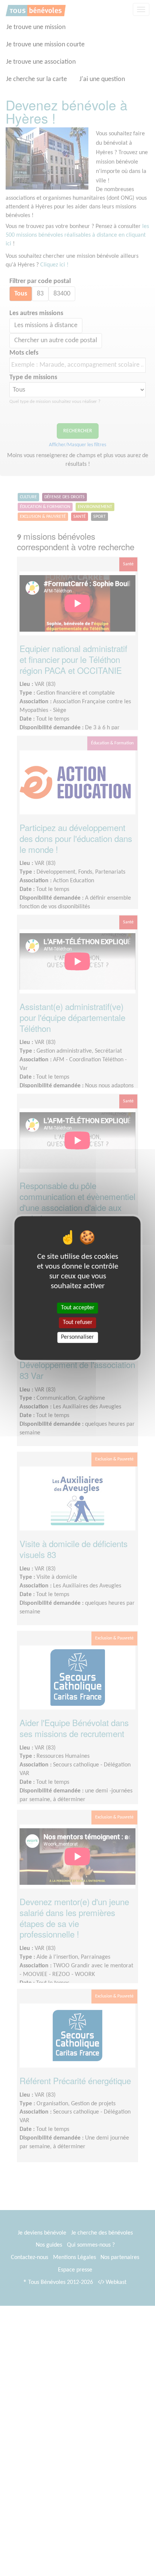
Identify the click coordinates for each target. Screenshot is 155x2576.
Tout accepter (78, 1308)
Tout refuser (78, 1322)
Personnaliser (77, 1337)
